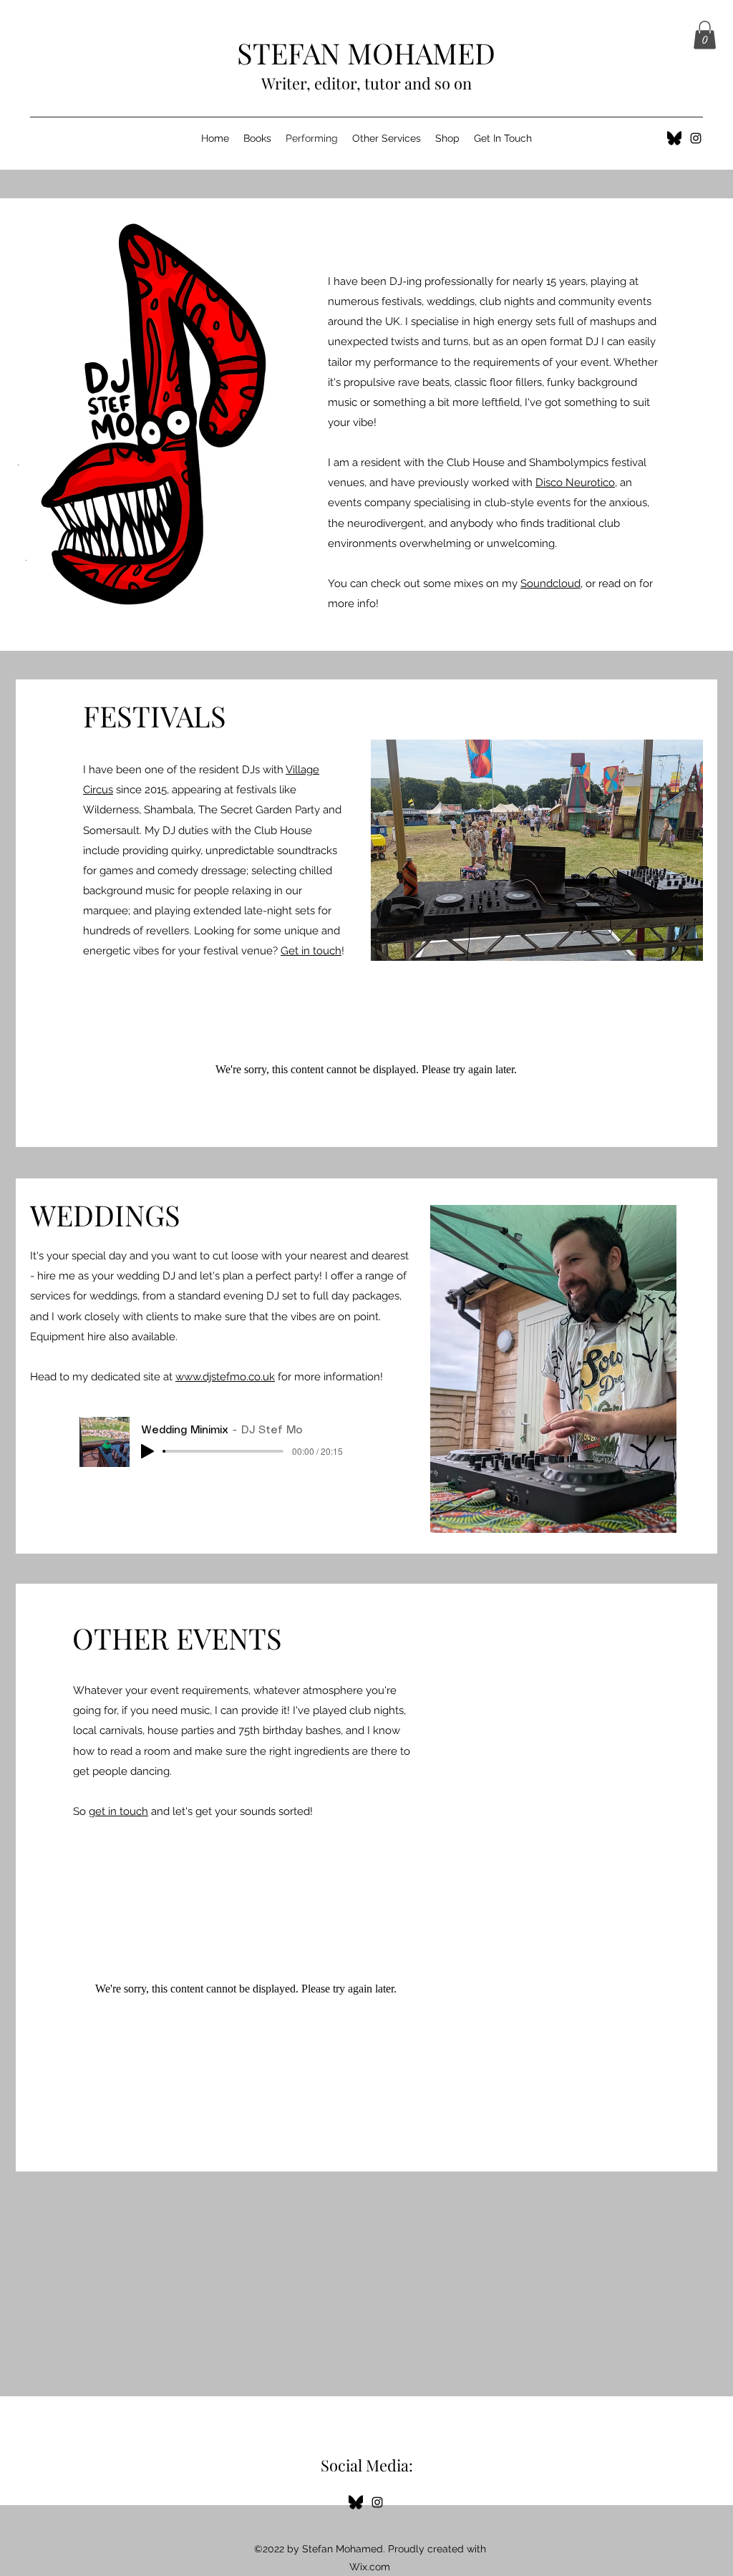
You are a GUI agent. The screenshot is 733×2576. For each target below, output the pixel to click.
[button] (705, 35)
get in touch (118, 1811)
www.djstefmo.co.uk (225, 1377)
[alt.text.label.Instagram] (696, 138)
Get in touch (311, 951)
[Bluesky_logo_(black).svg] (674, 138)
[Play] (147, 1451)
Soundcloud (550, 584)
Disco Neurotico (575, 483)
